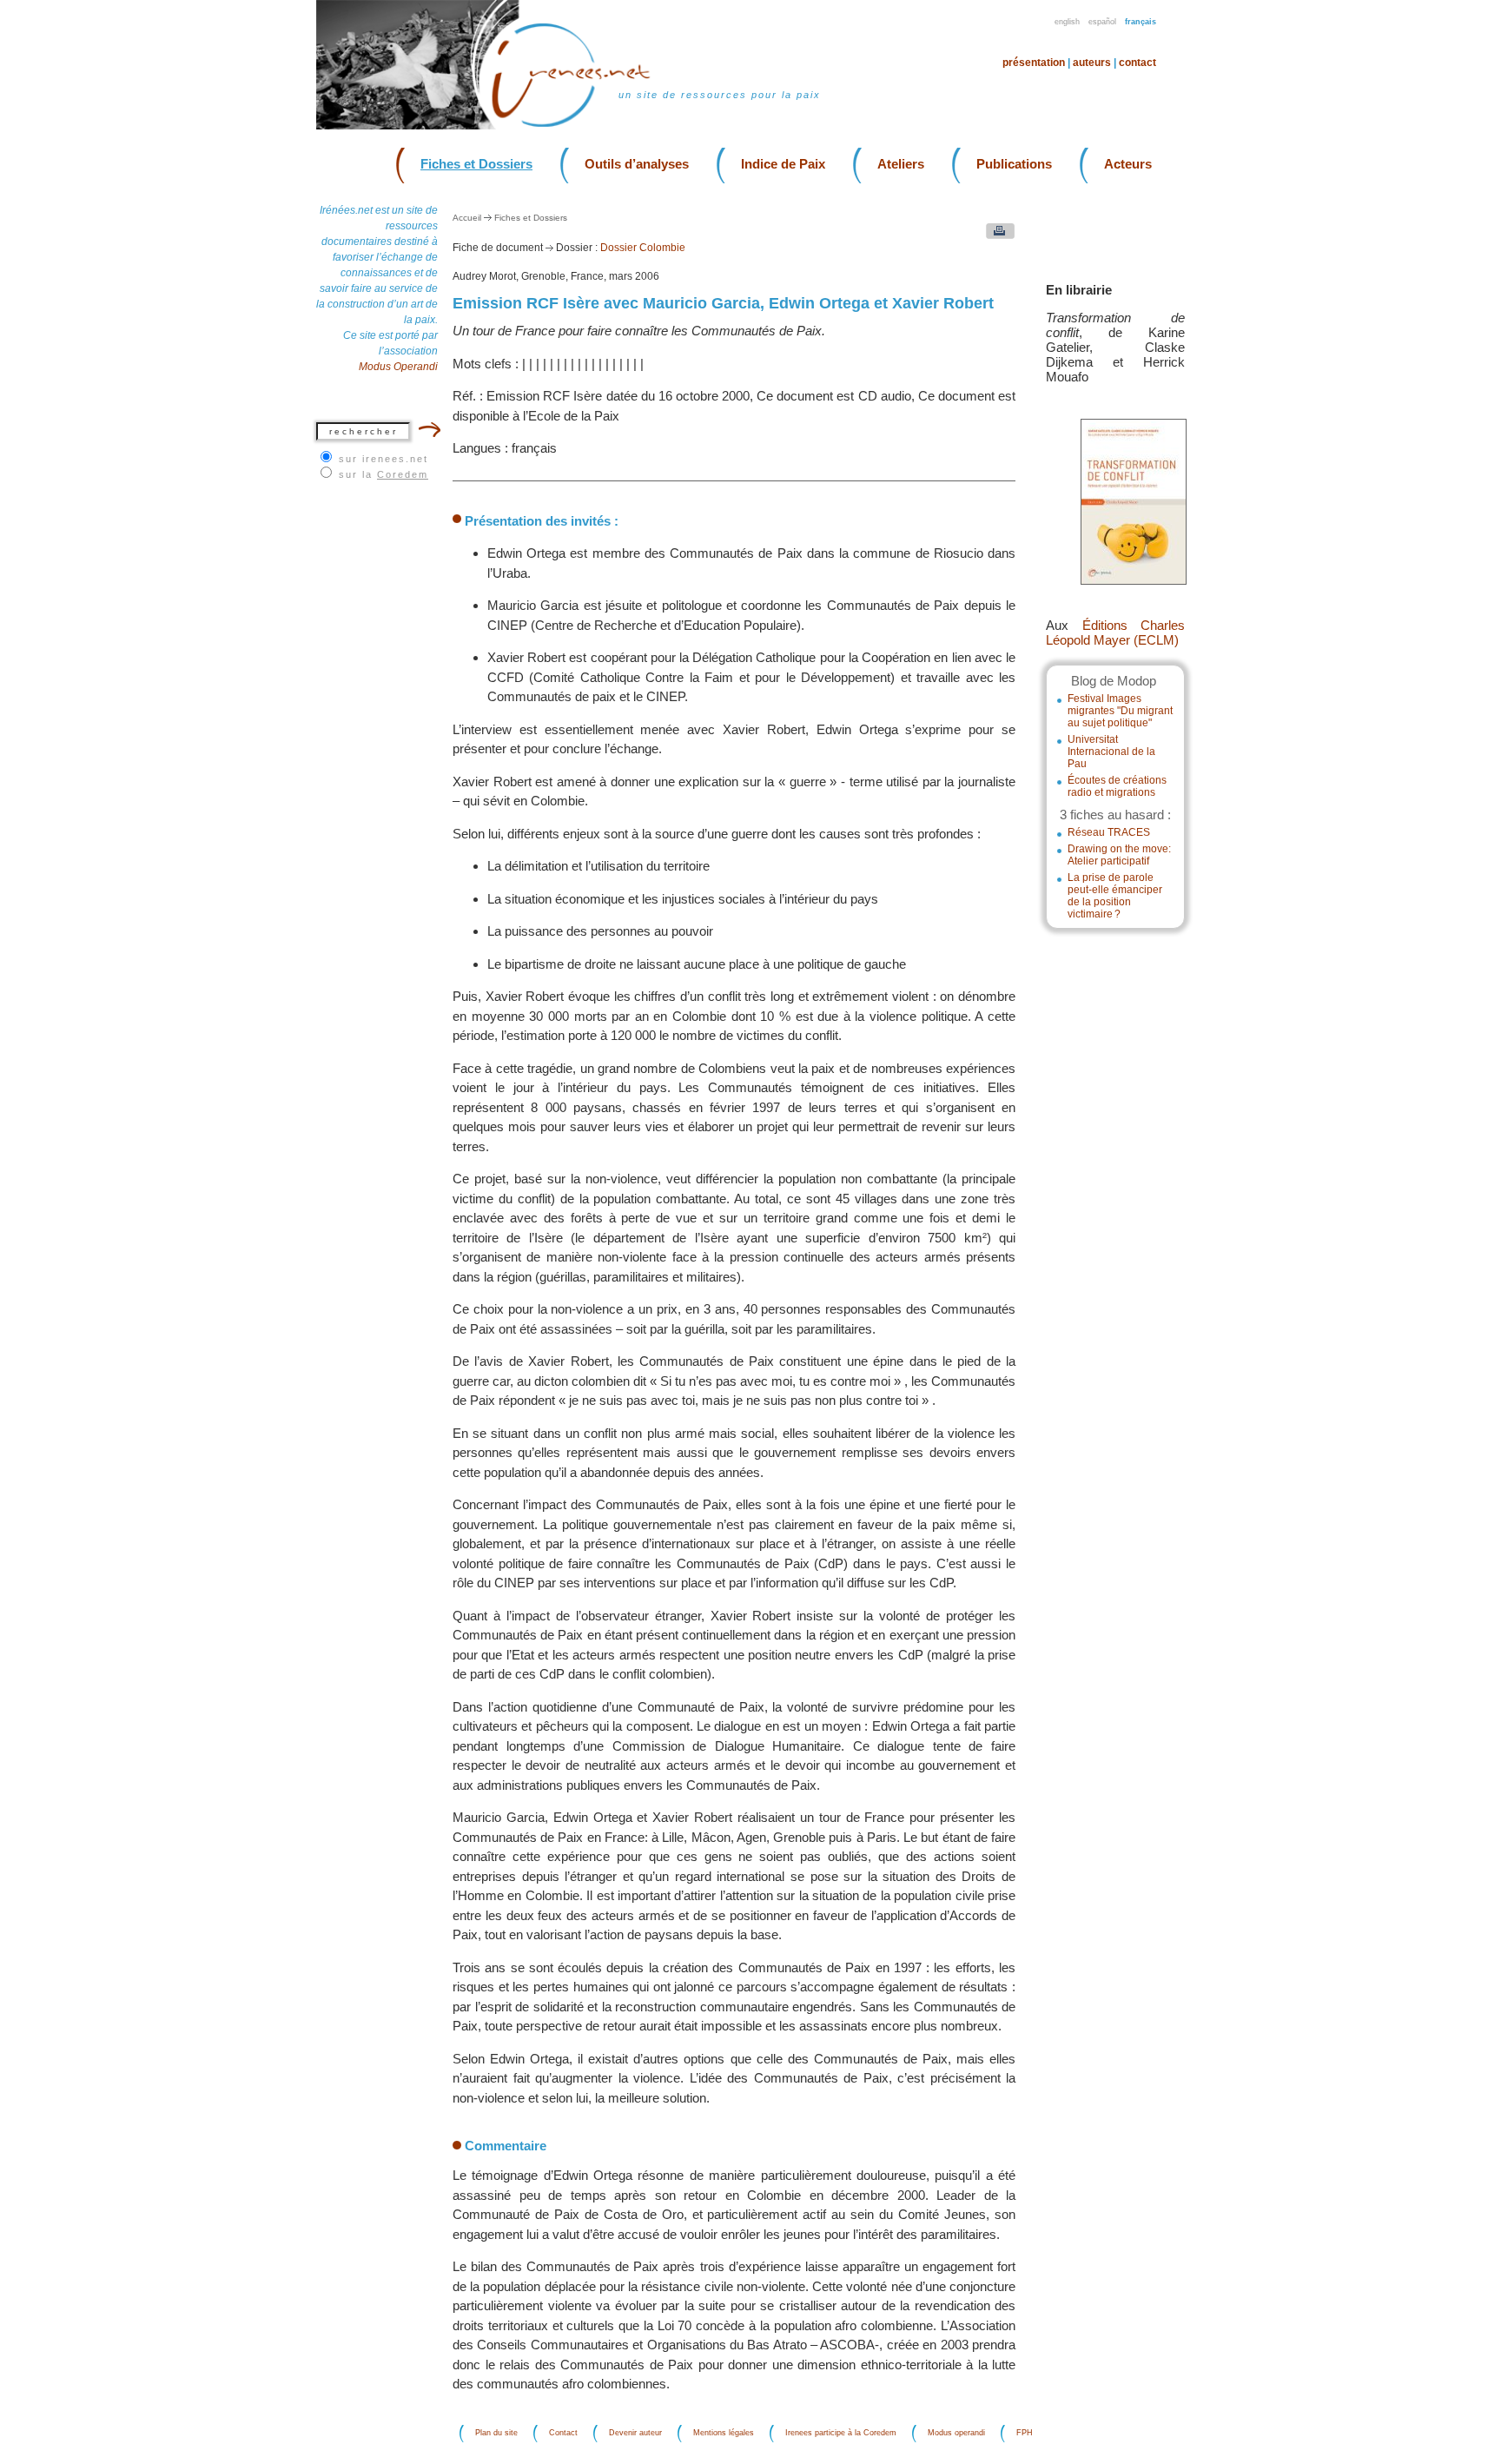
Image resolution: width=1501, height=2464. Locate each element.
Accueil (467, 218)
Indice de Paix (783, 164)
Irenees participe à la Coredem (841, 2434)
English (1067, 22)
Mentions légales (724, 2434)
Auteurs (1092, 63)
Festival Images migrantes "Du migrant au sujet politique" (1120, 711)
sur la (384, 474)
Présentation (1034, 63)
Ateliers (901, 164)
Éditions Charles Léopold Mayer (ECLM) (1115, 633)
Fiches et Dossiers (476, 164)
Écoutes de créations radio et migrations (1117, 786)
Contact (1137, 63)
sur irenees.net (384, 459)
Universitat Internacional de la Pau (1111, 752)
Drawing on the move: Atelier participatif (1119, 855)
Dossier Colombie (643, 248)
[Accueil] (582, 126)
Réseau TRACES (1109, 832)
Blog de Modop (1114, 681)
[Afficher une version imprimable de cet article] (996, 235)
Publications (1014, 164)
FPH (1025, 2434)
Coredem (403, 474)
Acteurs (1128, 164)
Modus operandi (956, 2434)
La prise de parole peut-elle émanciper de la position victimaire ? (1115, 896)
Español (1102, 22)
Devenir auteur (635, 2434)
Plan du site (496, 2434)
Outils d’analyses (637, 164)
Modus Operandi (398, 367)
